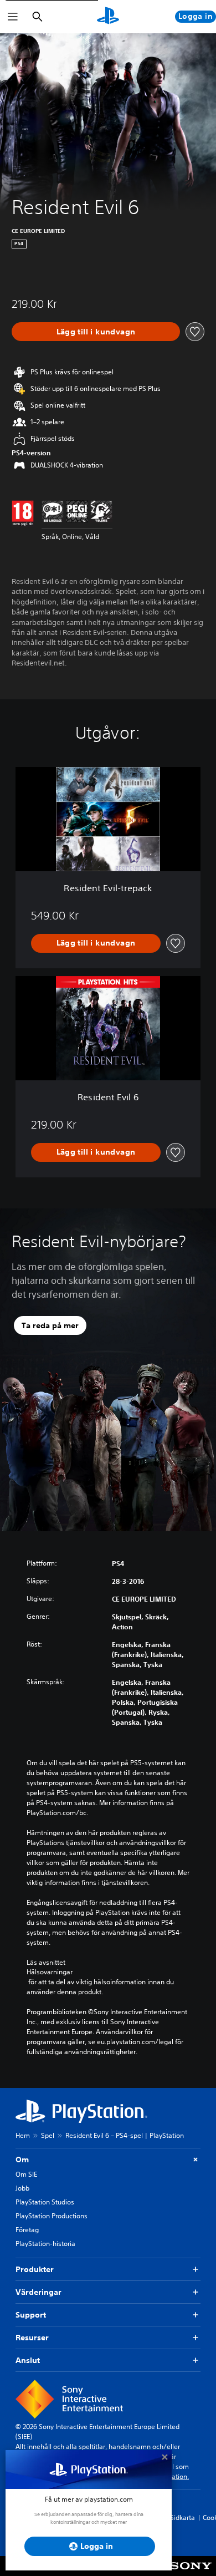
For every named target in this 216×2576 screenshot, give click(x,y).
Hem (23, 2135)
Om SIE (26, 2174)
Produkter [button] (35, 2269)
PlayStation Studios (45, 2202)
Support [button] (31, 2315)
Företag (27, 2230)
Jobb (22, 2188)
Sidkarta (182, 2517)
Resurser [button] (32, 2338)
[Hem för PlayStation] (108, 17)
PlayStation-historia (45, 2244)
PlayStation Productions (52, 2216)
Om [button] (22, 2160)
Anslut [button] (28, 2360)
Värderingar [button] (38, 2292)
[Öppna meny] (13, 17)
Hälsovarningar (50, 1972)
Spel (48, 2135)
